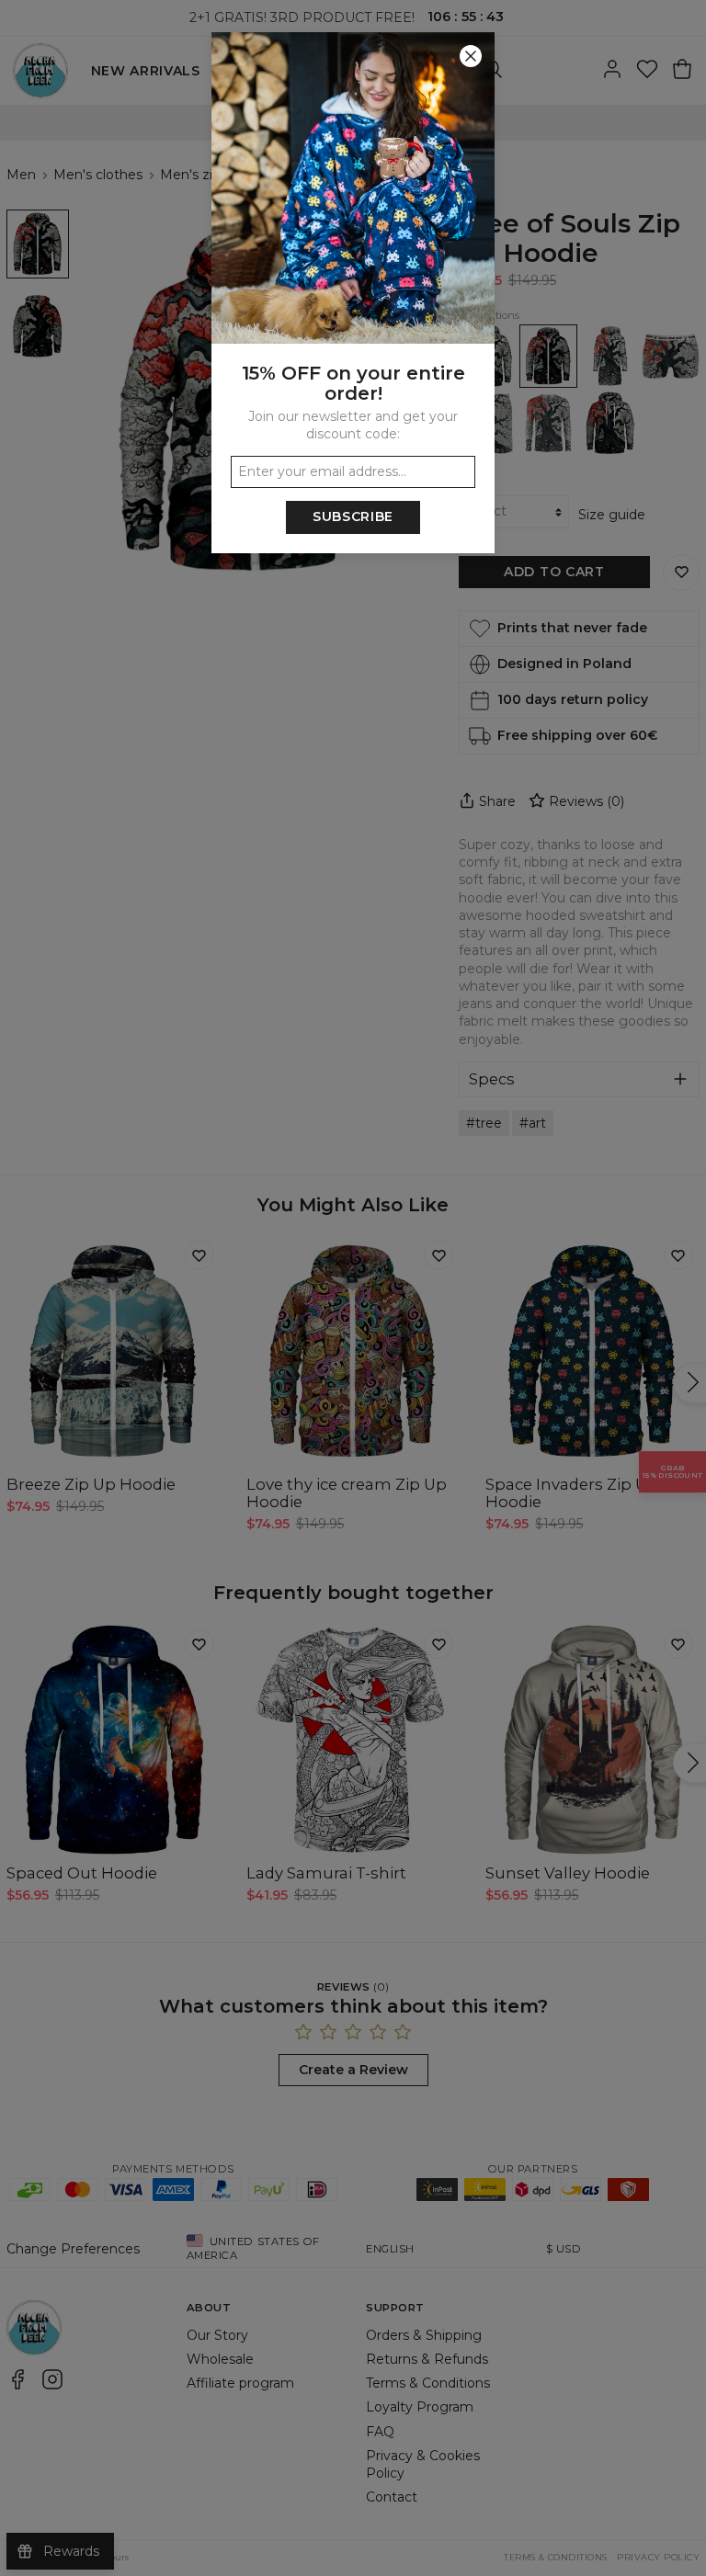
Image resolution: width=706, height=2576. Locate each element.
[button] (353, 1288)
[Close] (471, 56)
